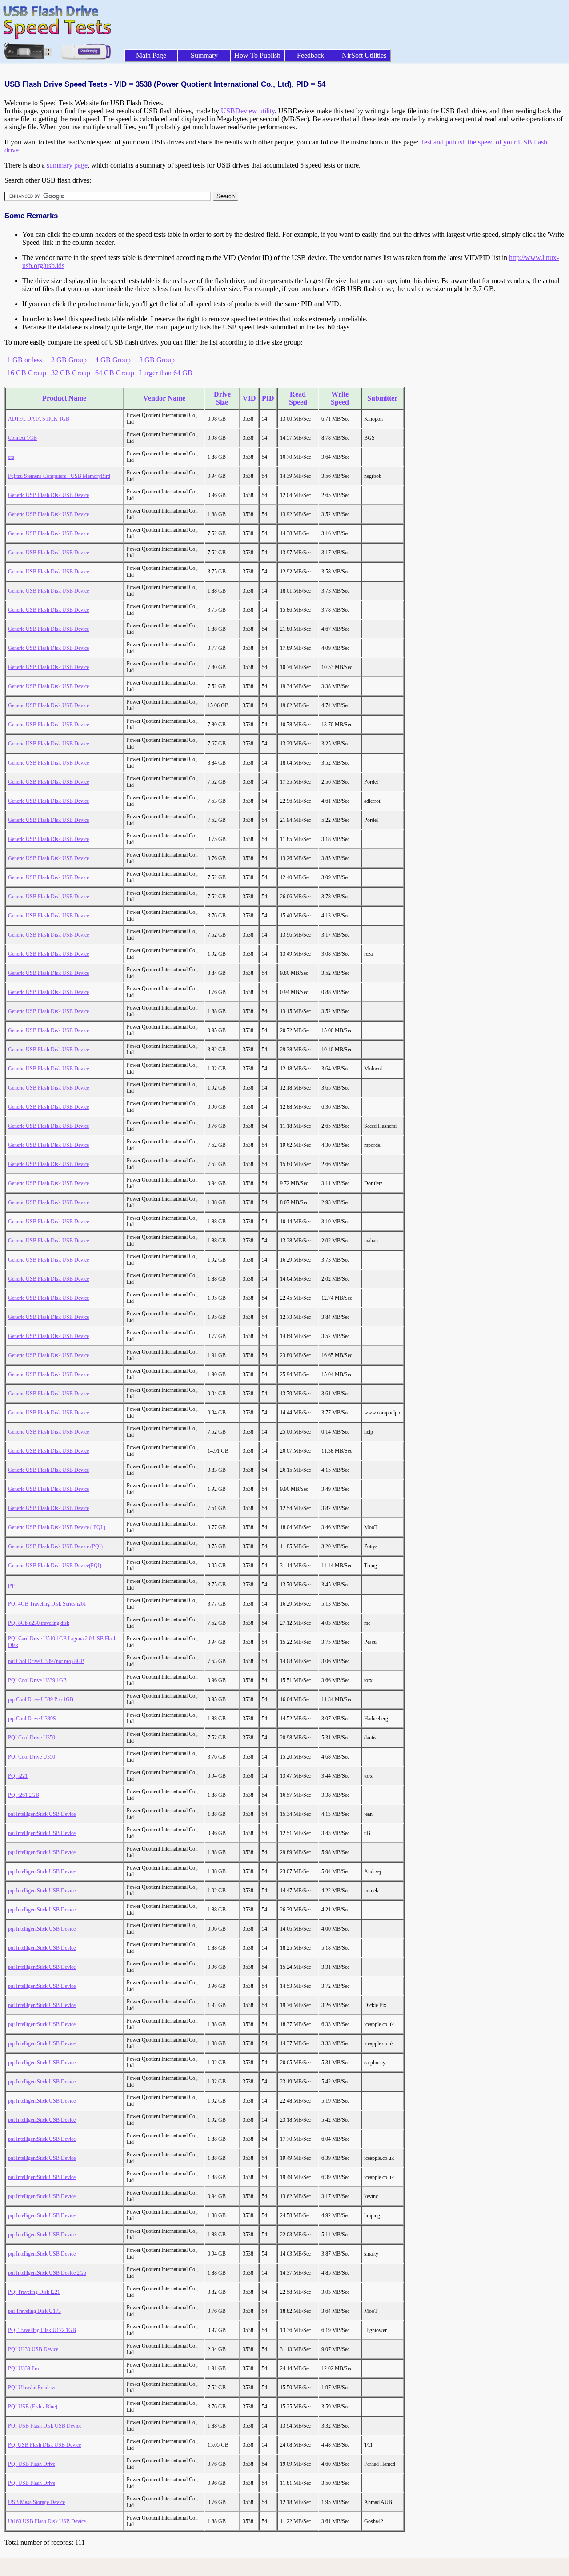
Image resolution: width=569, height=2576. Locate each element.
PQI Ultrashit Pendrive (32, 2388)
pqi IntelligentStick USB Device (42, 1814)
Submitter (382, 398)
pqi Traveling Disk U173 (34, 2311)
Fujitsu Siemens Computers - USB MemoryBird (59, 476)
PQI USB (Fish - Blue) (33, 2407)
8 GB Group (157, 360)
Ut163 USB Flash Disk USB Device (47, 2521)
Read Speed (298, 398)
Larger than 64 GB (166, 373)
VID (249, 398)
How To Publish (257, 55)
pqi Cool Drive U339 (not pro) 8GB (46, 1661)
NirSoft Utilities (364, 55)
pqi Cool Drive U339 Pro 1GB (41, 1699)
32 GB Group (71, 373)
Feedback (311, 55)
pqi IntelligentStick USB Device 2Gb (47, 2273)
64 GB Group (115, 373)
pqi (11, 1585)
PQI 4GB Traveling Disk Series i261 (47, 1604)
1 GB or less (25, 360)
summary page (67, 165)
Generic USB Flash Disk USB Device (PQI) (55, 1546)
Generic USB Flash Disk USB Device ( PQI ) (57, 1527)
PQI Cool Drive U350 (32, 1738)
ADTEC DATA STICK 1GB (39, 419)
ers (11, 457)
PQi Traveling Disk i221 (34, 2292)
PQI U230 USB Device (33, 2349)
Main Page (151, 55)
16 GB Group (27, 373)
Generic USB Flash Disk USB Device (48, 495)
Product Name (64, 398)
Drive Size (222, 398)
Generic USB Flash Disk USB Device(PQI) (55, 1566)
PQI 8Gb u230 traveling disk (39, 1623)
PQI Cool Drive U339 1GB (37, 1680)
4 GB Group (113, 360)
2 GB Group (69, 360)
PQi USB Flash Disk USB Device (44, 2445)
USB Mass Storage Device (36, 2502)
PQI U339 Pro (24, 2368)
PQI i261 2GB (24, 1795)
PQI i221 (18, 1776)
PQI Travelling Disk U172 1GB (42, 2330)
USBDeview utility (248, 111)
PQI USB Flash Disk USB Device (45, 2426)
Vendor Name (164, 398)
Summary (204, 55)
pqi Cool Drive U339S (32, 1719)
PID (268, 398)
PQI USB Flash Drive (32, 2464)
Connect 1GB (22, 438)
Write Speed (340, 398)
